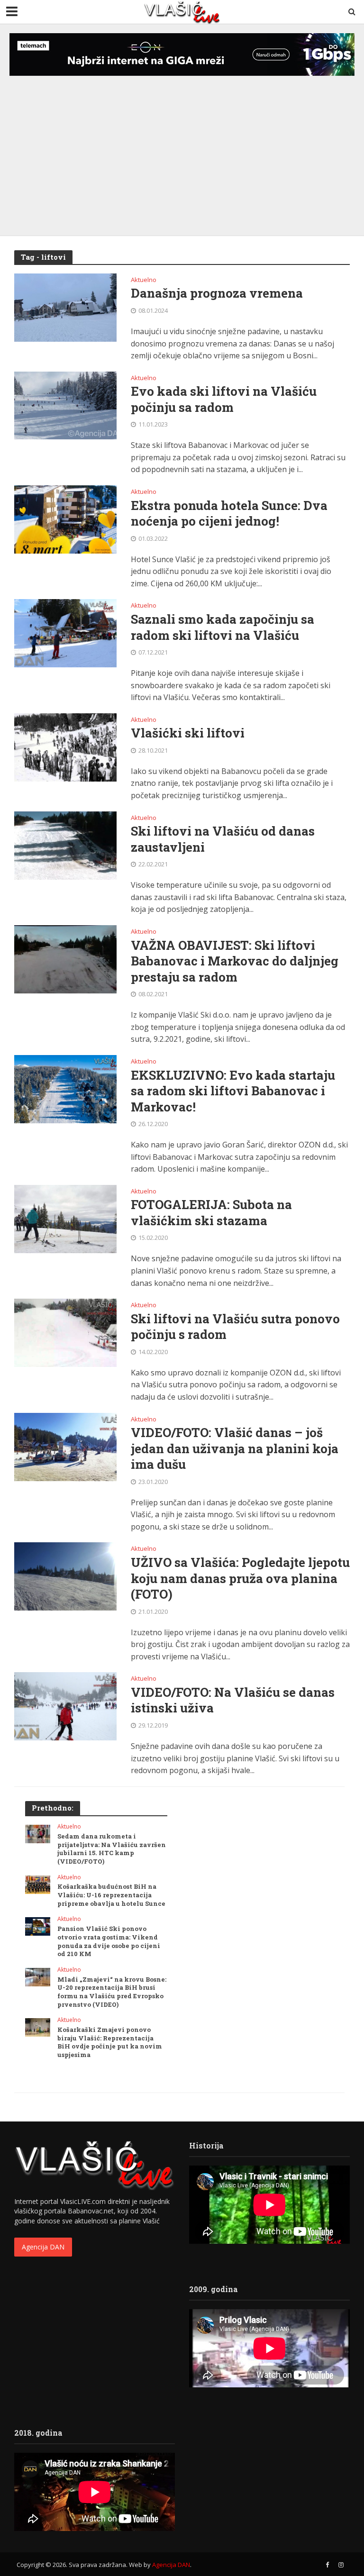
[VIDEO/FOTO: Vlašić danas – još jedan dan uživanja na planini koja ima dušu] (65, 1446)
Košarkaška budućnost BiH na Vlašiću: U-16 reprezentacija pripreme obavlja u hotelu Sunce (111, 1895)
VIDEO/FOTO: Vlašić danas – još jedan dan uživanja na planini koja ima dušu (235, 1448)
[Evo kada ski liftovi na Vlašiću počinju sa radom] (65, 405)
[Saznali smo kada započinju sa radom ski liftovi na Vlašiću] (65, 633)
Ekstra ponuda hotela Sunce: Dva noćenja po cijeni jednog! (229, 514)
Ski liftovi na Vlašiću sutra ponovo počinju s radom (235, 1327)
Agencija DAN (43, 2247)
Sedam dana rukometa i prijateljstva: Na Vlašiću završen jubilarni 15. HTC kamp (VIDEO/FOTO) (112, 1849)
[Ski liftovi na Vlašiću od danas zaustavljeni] (65, 845)
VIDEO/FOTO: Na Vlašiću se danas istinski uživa (233, 1700)
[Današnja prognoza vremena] (65, 307)
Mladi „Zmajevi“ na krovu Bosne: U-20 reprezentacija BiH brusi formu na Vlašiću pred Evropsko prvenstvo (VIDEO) (112, 1992)
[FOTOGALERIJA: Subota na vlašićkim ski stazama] (65, 1218)
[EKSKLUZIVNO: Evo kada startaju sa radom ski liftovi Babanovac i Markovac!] (65, 1088)
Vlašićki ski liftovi (188, 733)
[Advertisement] (182, 146)
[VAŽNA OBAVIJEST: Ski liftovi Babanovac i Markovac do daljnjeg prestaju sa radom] (65, 958)
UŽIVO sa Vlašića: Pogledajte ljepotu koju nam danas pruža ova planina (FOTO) (240, 1578)
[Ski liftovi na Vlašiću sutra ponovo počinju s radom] (65, 1332)
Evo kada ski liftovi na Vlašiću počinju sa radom (224, 399)
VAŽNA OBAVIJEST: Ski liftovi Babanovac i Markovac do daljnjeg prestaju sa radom (235, 961)
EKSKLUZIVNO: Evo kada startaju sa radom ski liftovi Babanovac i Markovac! (233, 1091)
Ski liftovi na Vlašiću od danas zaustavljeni (223, 839)
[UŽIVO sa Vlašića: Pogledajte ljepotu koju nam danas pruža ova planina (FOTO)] (65, 1576)
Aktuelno (144, 280)
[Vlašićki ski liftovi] (65, 746)
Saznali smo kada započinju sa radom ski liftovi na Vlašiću (223, 627)
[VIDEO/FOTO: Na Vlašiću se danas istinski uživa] (65, 1706)
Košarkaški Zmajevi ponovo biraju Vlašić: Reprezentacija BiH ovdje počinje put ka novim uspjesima (110, 2042)
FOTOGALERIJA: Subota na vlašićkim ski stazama (211, 1213)
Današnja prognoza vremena (217, 293)
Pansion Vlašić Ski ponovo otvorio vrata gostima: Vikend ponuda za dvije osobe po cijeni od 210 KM (109, 1941)
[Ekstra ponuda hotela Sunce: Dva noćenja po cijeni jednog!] (65, 519)
